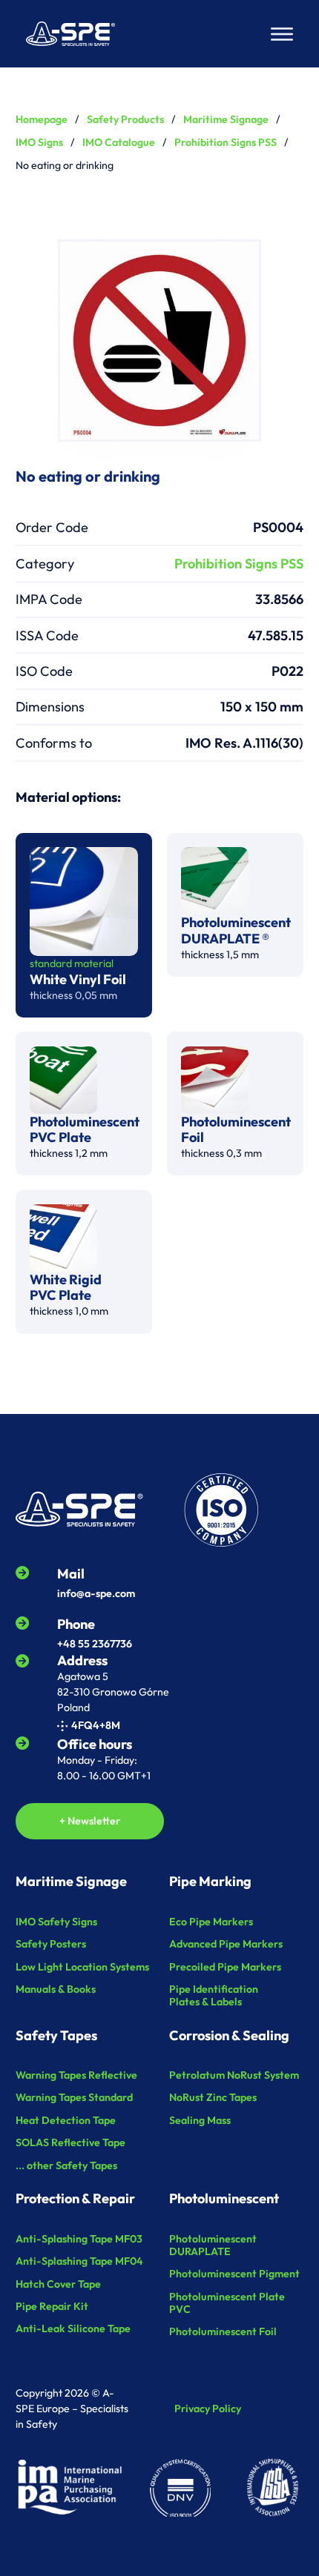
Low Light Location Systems (82, 1967)
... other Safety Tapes (66, 2166)
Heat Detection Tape (66, 2121)
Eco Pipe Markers (211, 1922)
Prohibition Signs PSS (226, 142)
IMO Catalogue (119, 142)
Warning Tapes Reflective (76, 2075)
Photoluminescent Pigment (234, 2274)
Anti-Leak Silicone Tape (73, 2329)
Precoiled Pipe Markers (225, 1967)
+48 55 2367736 (95, 1644)
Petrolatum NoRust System (234, 2075)
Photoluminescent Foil (223, 2332)
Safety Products (125, 119)
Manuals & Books (56, 1989)
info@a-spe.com (96, 1593)
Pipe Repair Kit (52, 2307)
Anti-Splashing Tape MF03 (79, 2239)
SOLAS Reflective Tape (70, 2143)
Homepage (42, 119)
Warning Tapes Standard (74, 2098)
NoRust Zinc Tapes (213, 2098)
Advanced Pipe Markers (226, 1944)
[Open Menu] (282, 34)
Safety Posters (51, 1944)
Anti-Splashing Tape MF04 (79, 2261)
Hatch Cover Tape (58, 2284)
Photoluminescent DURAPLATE (213, 2245)
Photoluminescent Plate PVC (227, 2303)
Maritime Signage (226, 119)
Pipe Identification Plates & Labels (214, 1996)
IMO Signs (39, 142)
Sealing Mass (200, 2121)
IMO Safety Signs (56, 1922)
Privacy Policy (208, 2409)
